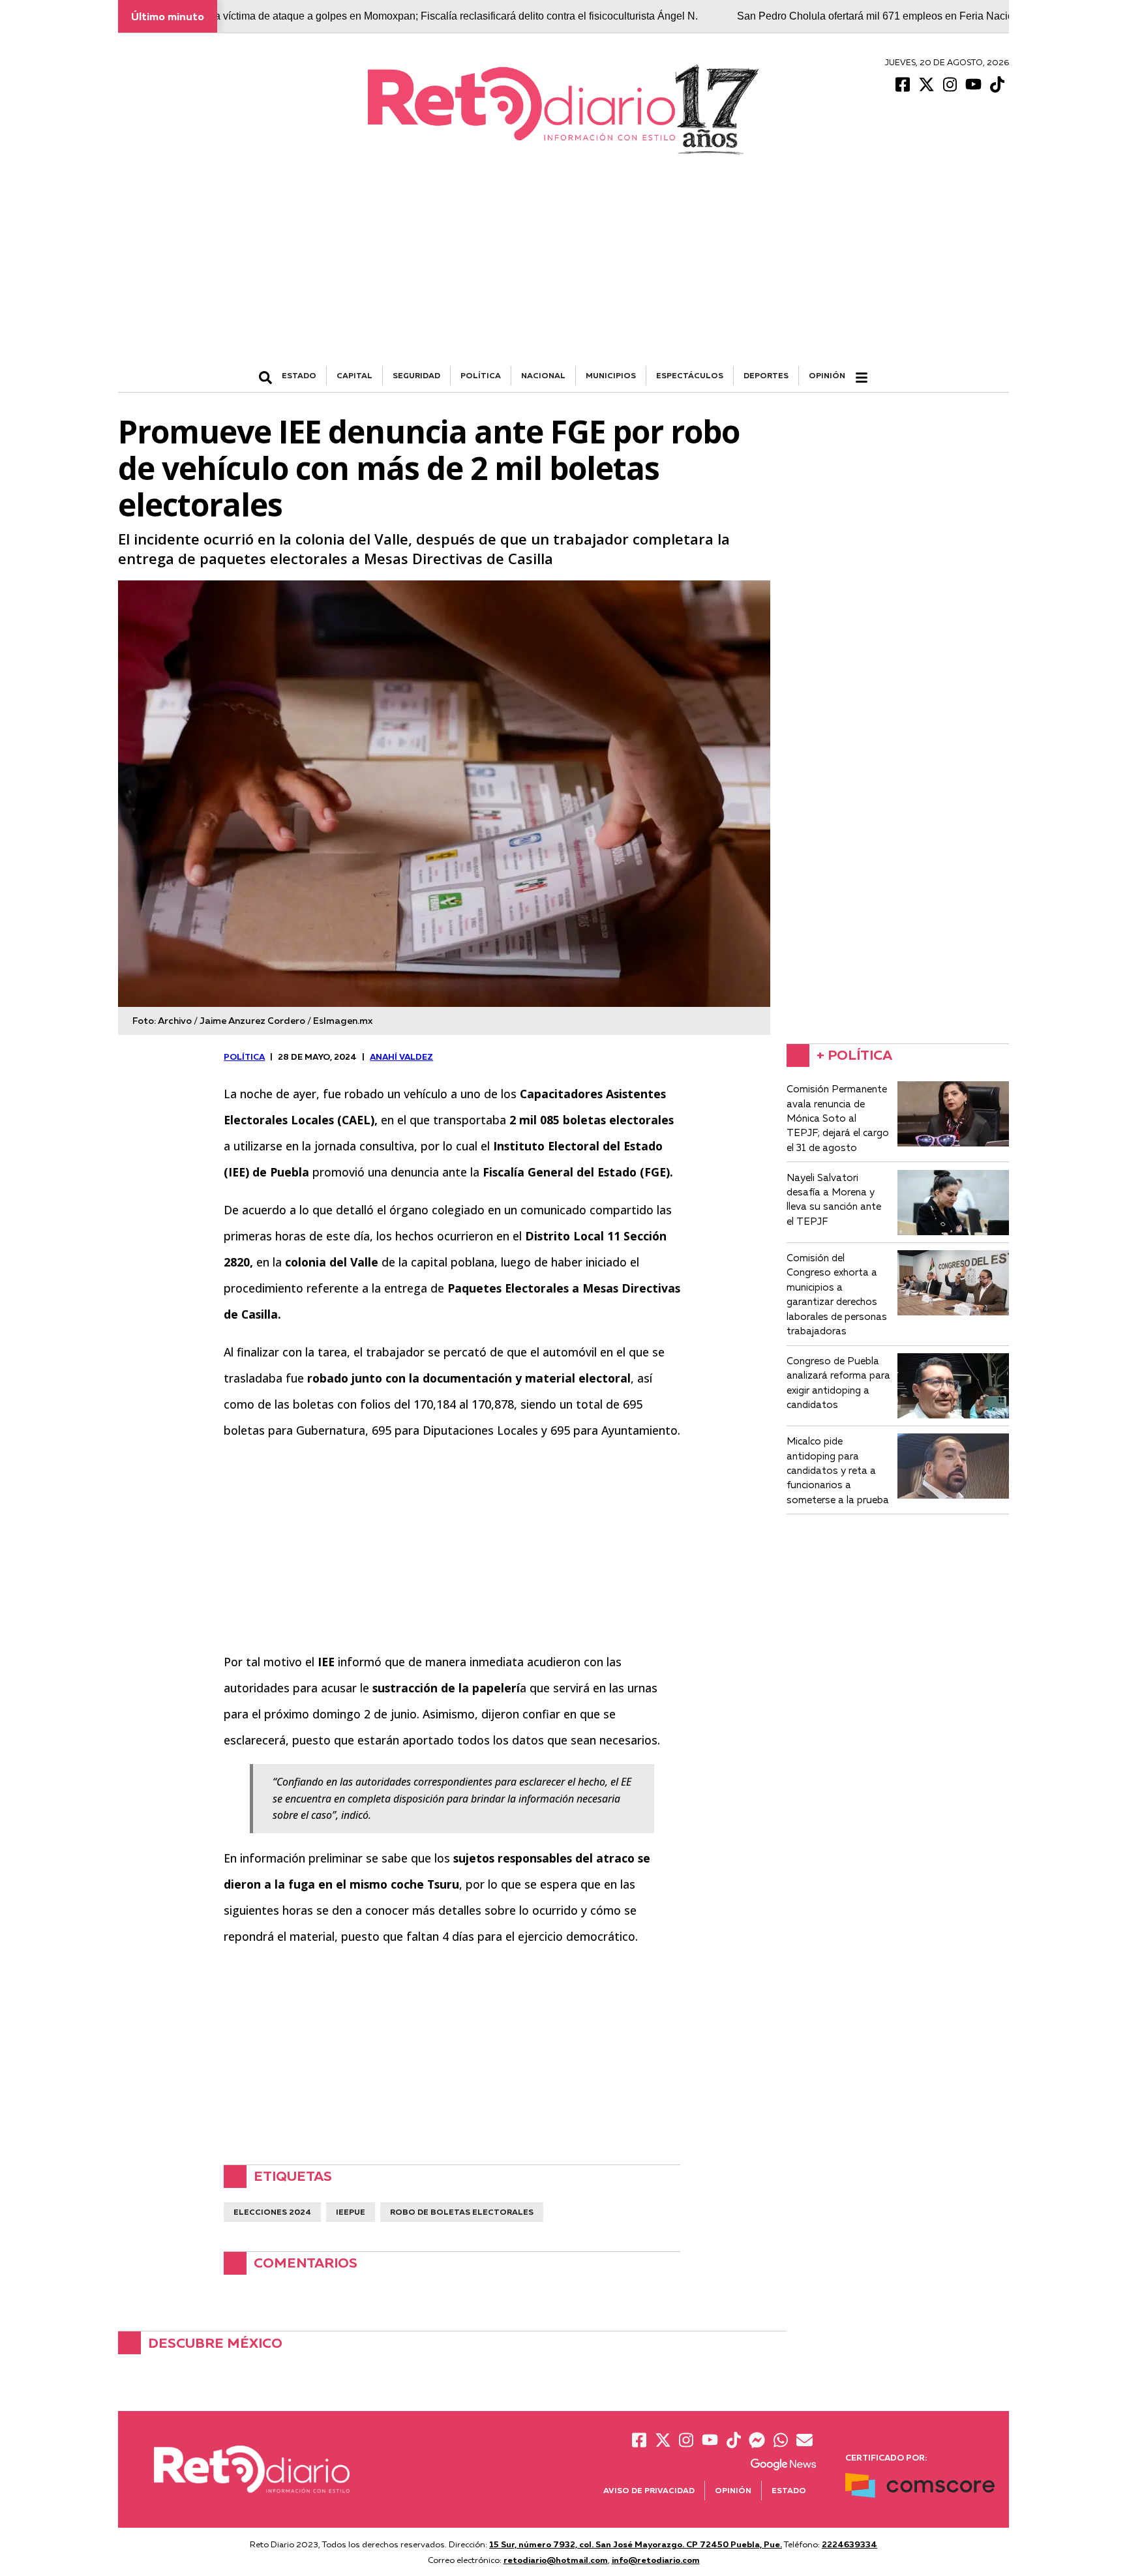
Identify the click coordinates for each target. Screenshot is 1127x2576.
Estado (789, 2490)
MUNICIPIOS (611, 375)
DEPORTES (766, 375)
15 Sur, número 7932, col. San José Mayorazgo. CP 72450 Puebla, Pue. (636, 2544)
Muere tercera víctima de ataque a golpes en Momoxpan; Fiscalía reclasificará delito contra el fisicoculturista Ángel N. (358, 16)
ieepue (351, 2212)
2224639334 (849, 2544)
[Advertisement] (563, 268)
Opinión (827, 375)
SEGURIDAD (416, 375)
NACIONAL (543, 375)
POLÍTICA (481, 375)
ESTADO (299, 375)
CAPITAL (354, 375)
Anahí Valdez (401, 1056)
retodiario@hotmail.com (556, 2560)
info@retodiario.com (656, 2560)
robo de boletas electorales (462, 2212)
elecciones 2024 (272, 2212)
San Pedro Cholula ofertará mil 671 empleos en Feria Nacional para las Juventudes (861, 16)
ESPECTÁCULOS (690, 375)
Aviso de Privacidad (649, 2490)
